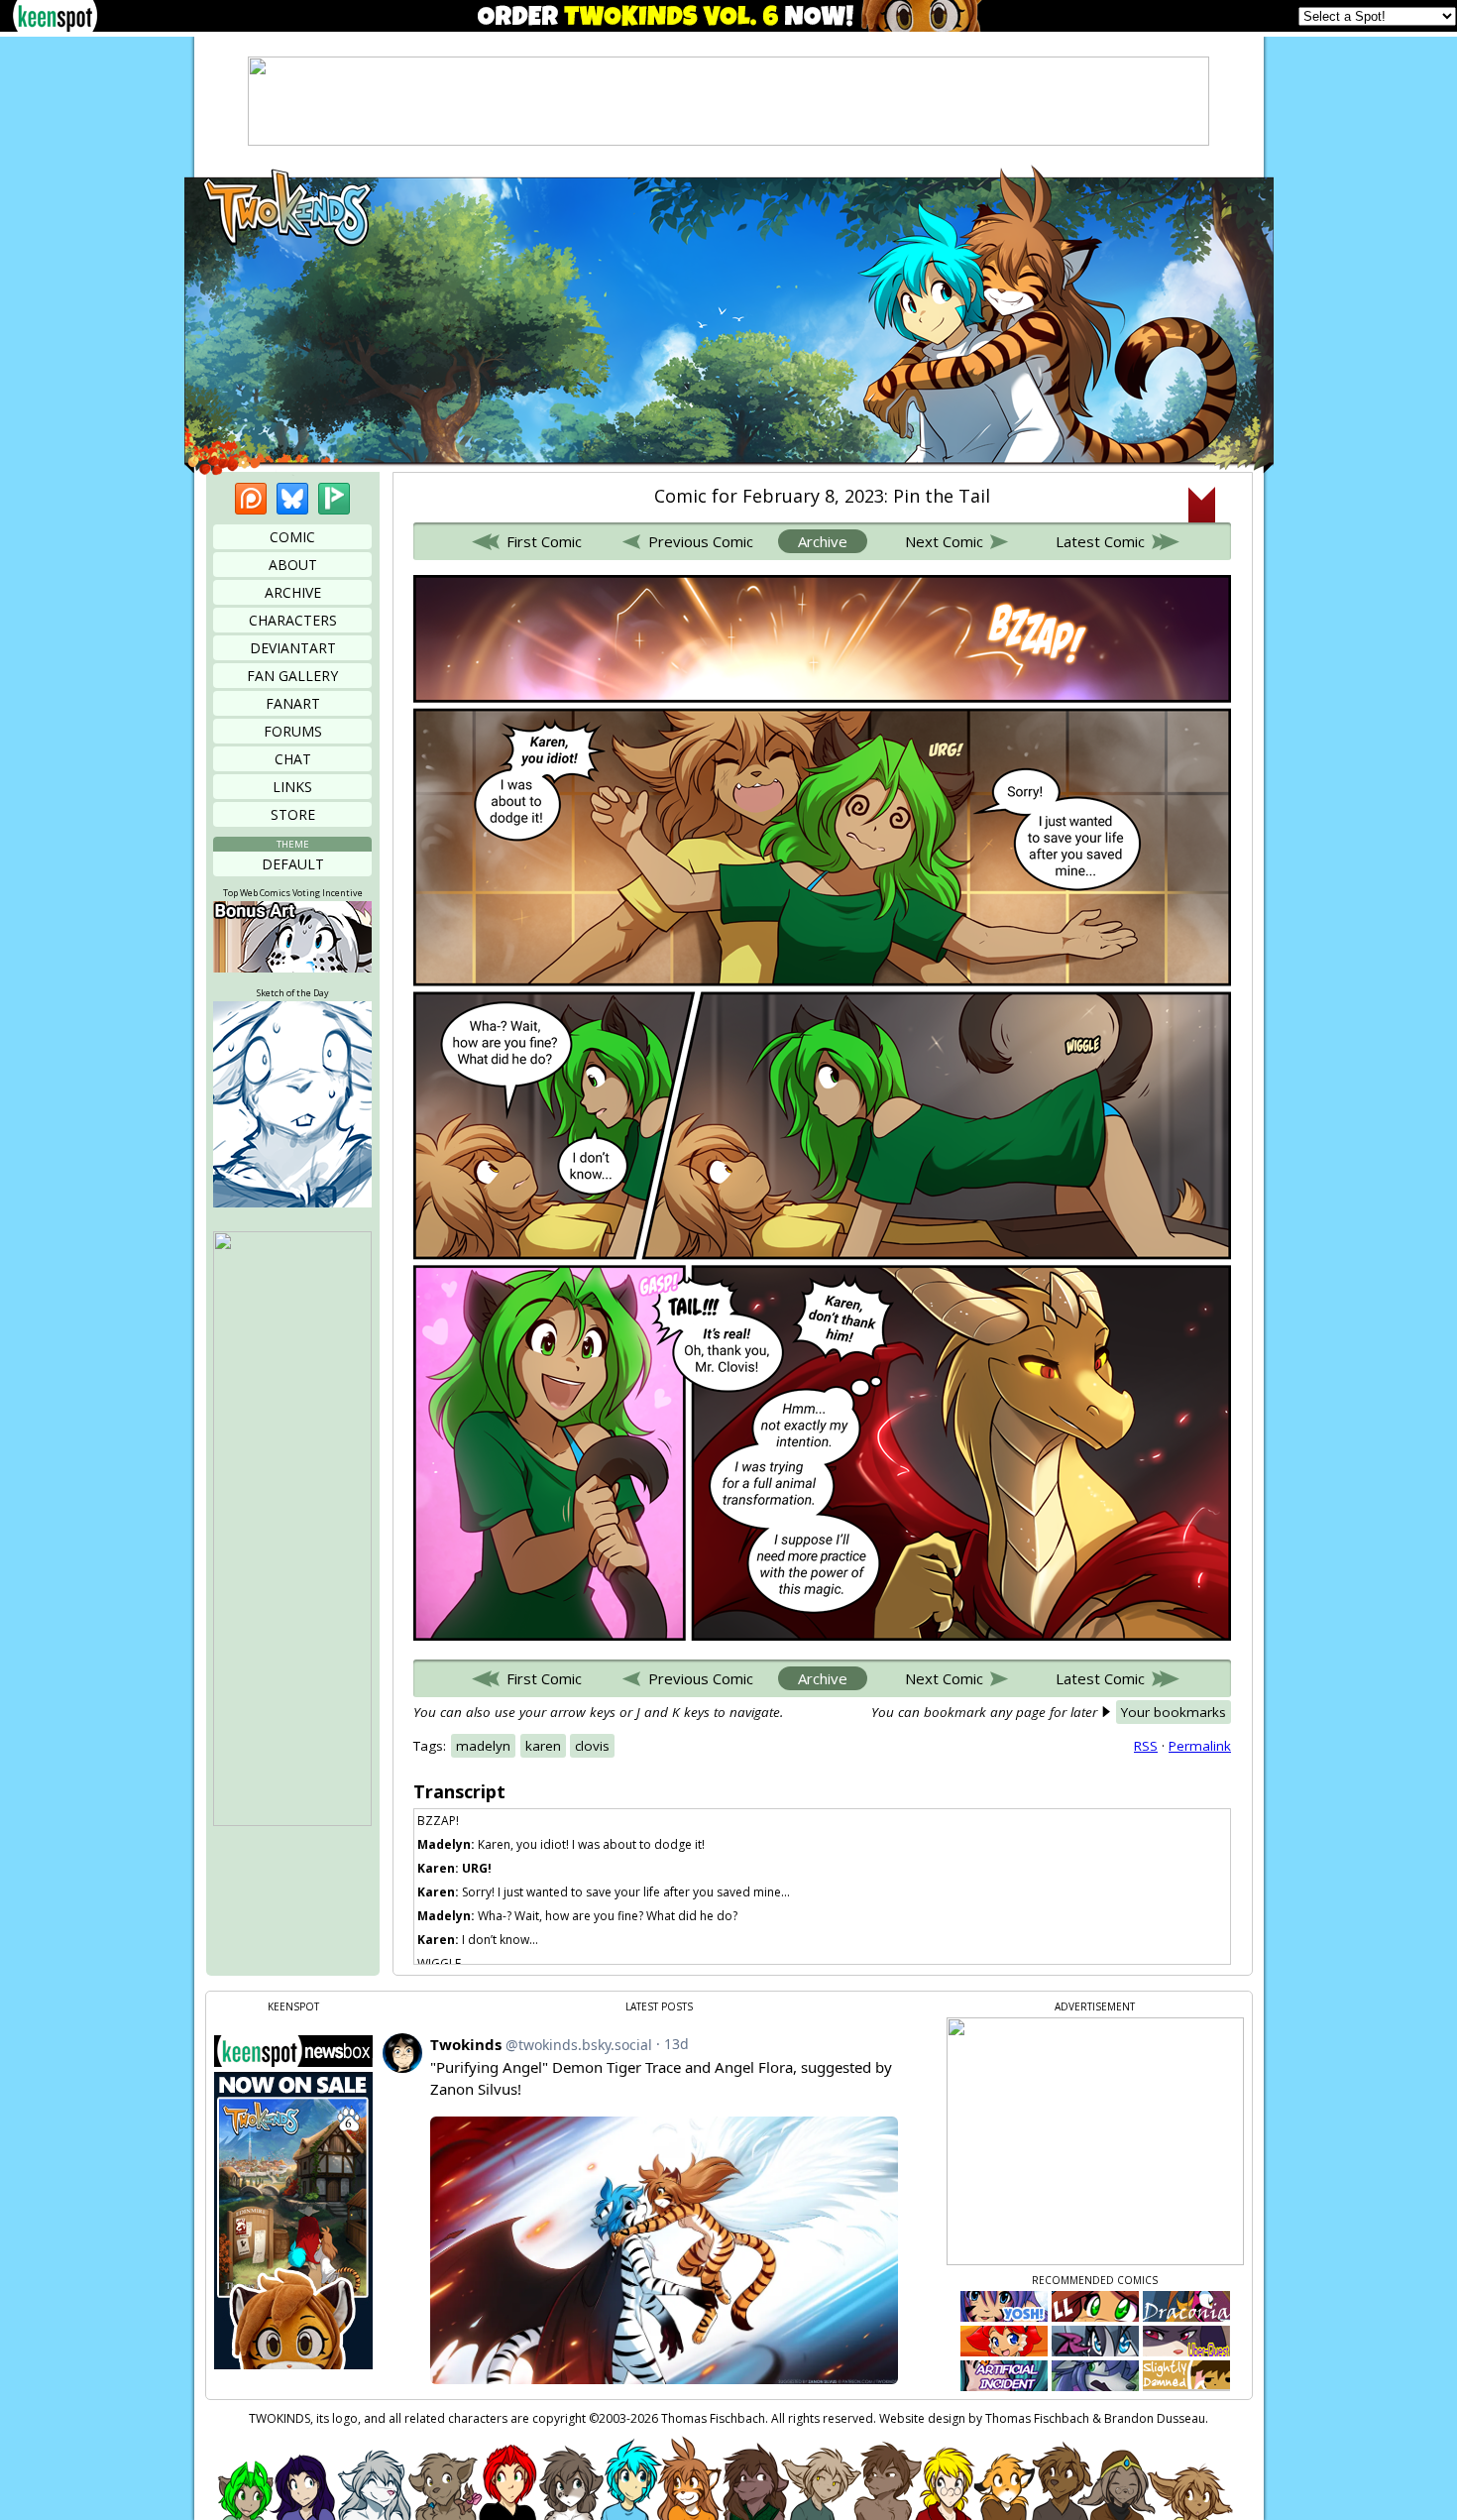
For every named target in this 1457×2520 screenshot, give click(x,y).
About (293, 565)
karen (543, 1746)
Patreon (251, 499)
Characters (293, 620)
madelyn (483, 1746)
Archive (293, 592)
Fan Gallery (292, 676)
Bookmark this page (1202, 505)
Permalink (1200, 1746)
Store (293, 814)
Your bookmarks (1174, 1712)
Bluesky (292, 499)
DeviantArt (293, 648)
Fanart (293, 703)
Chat (293, 759)
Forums (293, 731)
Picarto (334, 499)
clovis (592, 1746)
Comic (292, 537)
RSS (1146, 1746)
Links (292, 787)
